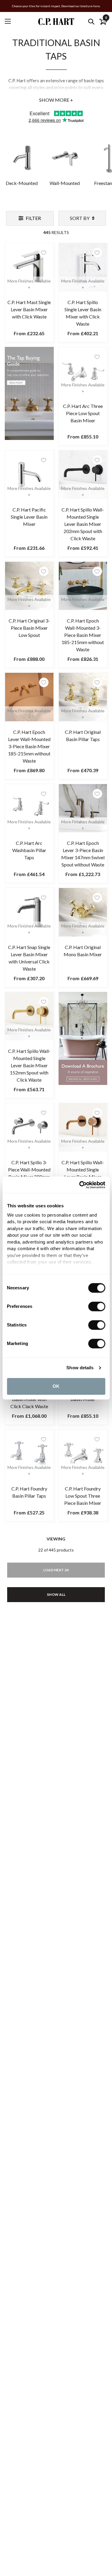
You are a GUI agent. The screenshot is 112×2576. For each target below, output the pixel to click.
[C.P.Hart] (56, 21)
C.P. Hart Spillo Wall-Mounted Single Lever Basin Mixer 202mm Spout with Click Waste (83, 524)
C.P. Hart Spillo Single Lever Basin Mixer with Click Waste (83, 313)
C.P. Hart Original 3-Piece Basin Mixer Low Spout (29, 628)
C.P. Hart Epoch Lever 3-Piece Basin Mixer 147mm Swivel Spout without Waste (83, 854)
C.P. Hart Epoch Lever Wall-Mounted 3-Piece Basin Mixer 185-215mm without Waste (29, 746)
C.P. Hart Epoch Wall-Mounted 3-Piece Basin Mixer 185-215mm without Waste (83, 635)
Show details (80, 1368)
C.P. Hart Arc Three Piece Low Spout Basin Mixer (83, 413)
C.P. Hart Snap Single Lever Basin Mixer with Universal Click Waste (29, 958)
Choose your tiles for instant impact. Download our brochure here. (56, 6)
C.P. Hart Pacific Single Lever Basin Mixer (29, 517)
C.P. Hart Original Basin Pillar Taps (83, 736)
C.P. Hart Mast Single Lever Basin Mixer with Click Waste (29, 309)
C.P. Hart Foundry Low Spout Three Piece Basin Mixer (83, 1496)
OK (56, 1386)
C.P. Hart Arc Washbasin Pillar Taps (29, 850)
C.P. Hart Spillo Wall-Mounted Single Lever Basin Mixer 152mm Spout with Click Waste (29, 1065)
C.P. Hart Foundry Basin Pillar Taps (29, 1492)
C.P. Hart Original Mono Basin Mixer (83, 951)
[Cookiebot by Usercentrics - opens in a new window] (80, 1185)
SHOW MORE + (56, 100)
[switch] (97, 1306)
